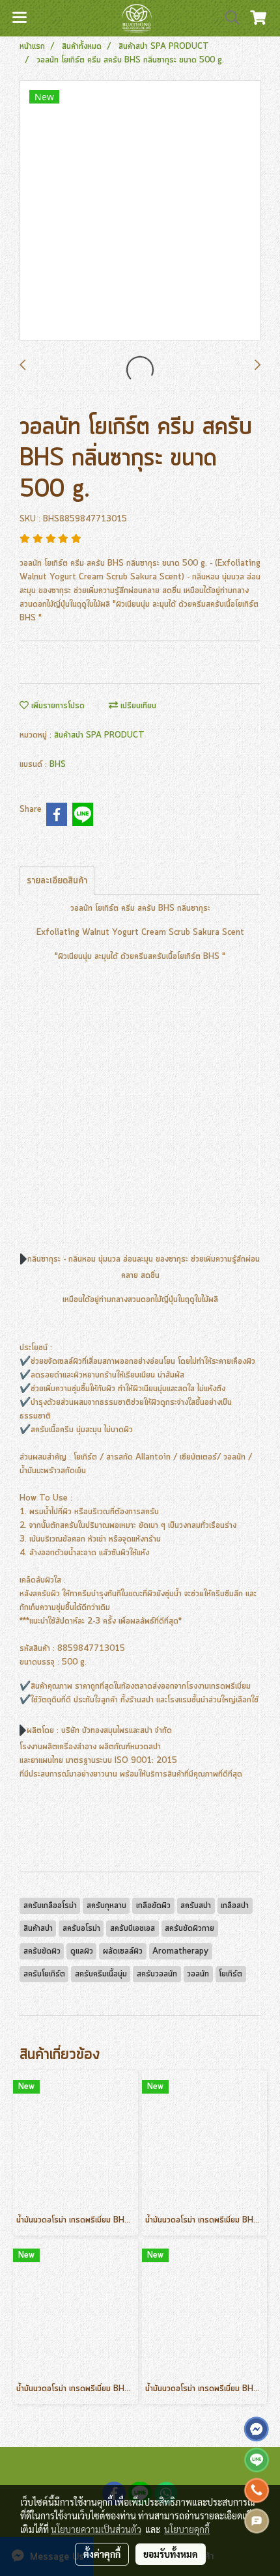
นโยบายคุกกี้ (187, 2529)
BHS (58, 765)
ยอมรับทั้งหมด (171, 2554)
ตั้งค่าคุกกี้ (102, 2554)
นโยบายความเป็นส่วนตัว (96, 2529)
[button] (228, 18)
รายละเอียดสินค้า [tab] (57, 881)
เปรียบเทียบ (137, 706)
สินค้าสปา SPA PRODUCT (99, 735)
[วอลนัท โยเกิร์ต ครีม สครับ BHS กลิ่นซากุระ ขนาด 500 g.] (140, 211)
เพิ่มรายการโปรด (57, 706)
